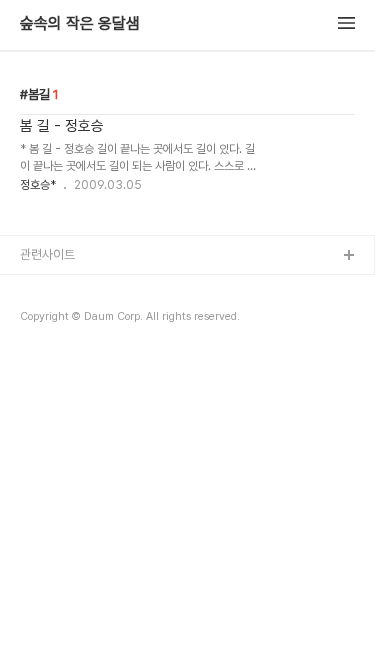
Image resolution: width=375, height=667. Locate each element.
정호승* (38, 185)
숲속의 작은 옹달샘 (80, 24)
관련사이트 (47, 254)
